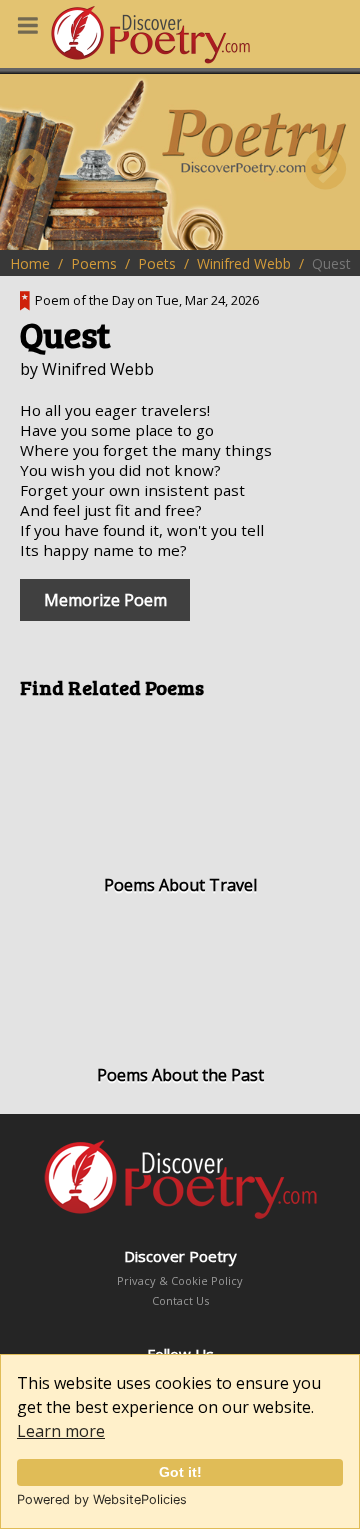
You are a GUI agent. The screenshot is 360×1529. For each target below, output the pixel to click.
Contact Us (180, 1300)
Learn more (61, 1431)
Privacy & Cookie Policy (180, 1280)
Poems (94, 263)
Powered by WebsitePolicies (102, 1499)
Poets (157, 263)
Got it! (180, 1472)
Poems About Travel (180, 885)
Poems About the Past (180, 1075)
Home (30, 263)
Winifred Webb (244, 263)
